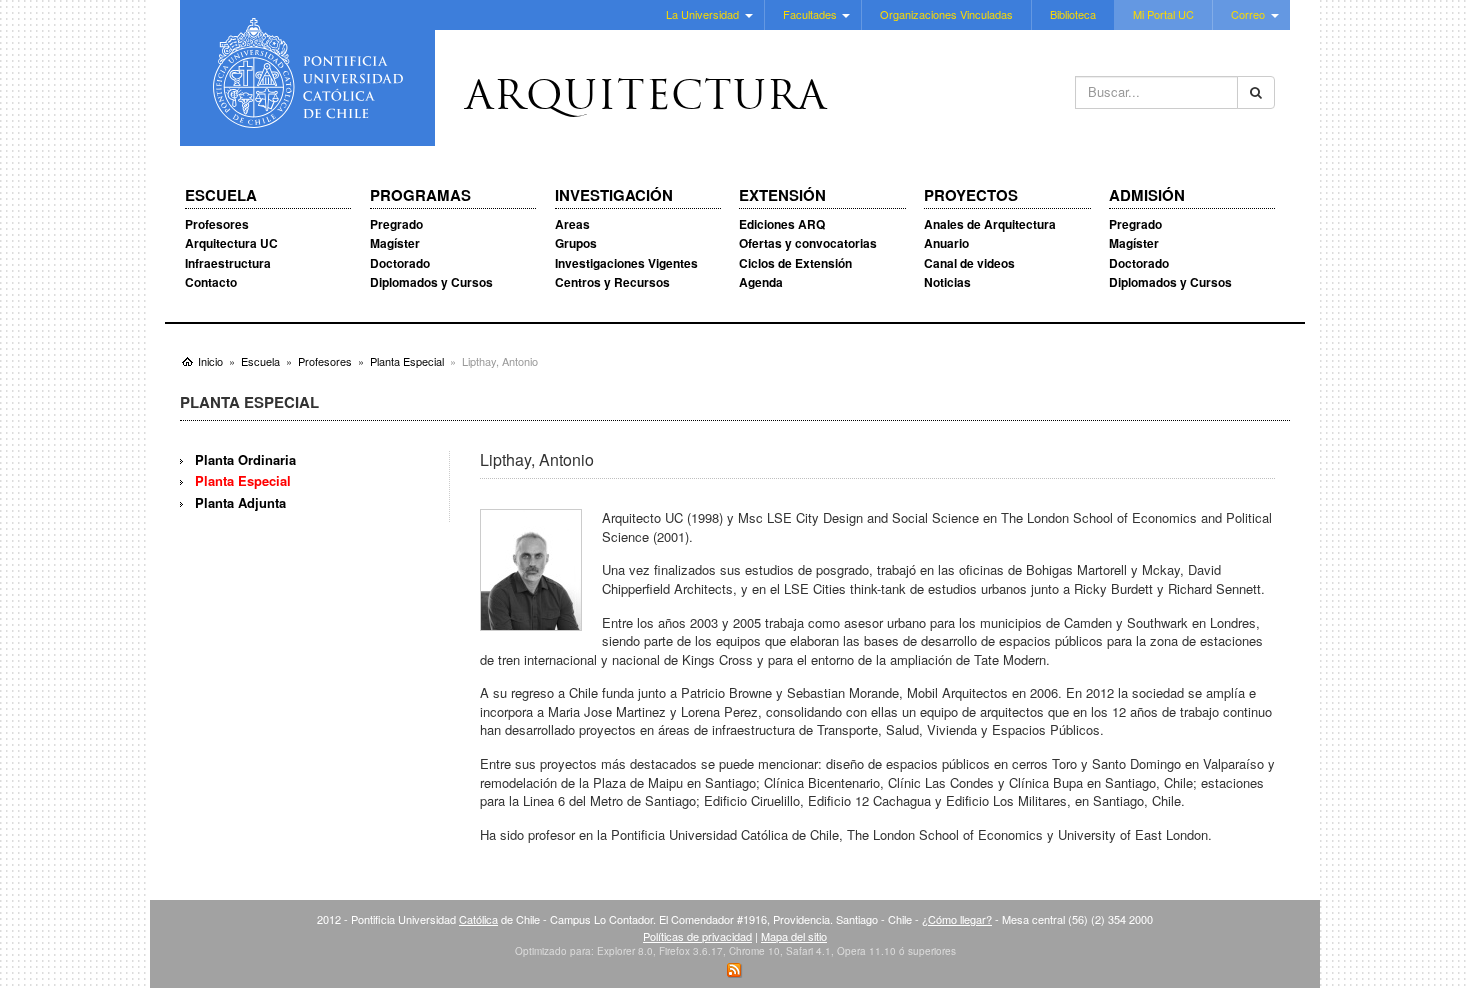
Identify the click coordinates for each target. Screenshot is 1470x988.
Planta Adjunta (240, 502)
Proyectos (971, 196)
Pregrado (396, 224)
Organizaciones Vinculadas (946, 14)
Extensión (782, 196)
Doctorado (400, 263)
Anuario (946, 243)
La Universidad (702, 14)
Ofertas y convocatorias (808, 243)
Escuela (221, 196)
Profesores (217, 224)
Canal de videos (969, 263)
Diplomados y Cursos (431, 282)
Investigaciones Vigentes (626, 263)
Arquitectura (646, 99)
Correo (1248, 14)
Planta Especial (243, 480)
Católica (478, 919)
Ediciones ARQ (782, 224)
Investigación (614, 196)
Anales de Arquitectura (990, 224)
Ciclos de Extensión (795, 263)
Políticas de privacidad (697, 936)
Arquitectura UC (231, 243)
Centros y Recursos (612, 282)
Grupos (576, 243)
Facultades (810, 14)
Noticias (947, 282)
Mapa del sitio (794, 936)
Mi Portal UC (1163, 14)
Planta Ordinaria (245, 459)
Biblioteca (1073, 14)
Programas (420, 196)
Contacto (211, 282)
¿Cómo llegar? (957, 919)
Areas (572, 224)
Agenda (761, 282)
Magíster (395, 243)
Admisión (1147, 196)
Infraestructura (228, 263)
